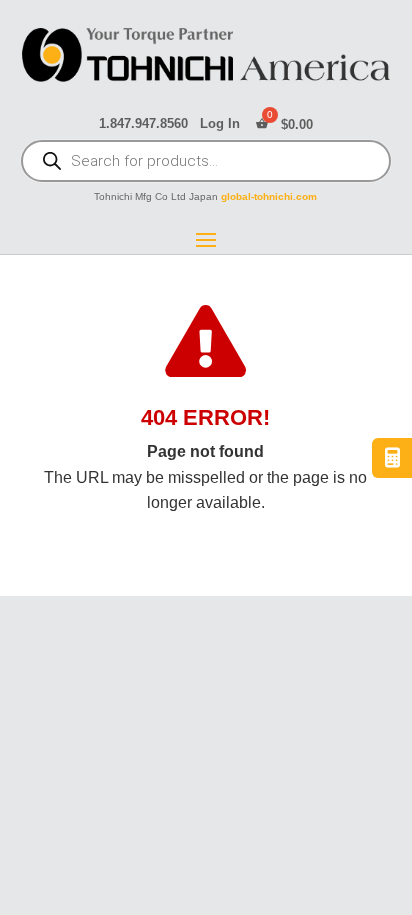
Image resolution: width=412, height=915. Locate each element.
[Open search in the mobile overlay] (206, 163)
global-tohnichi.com (269, 196)
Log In (220, 124)
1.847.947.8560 (143, 124)
